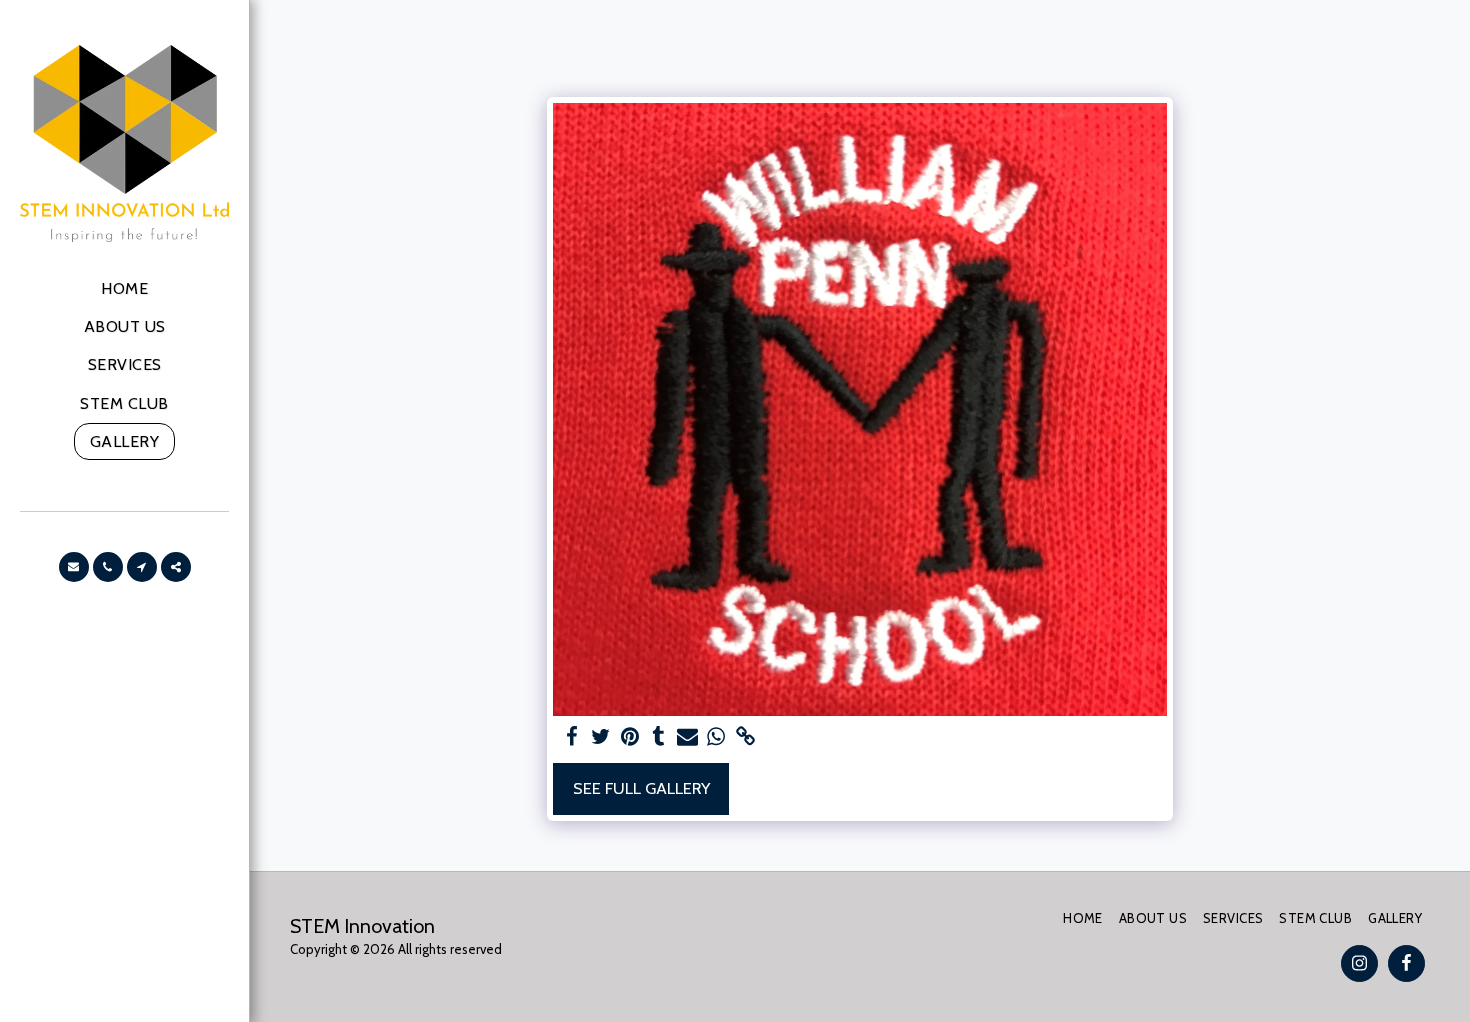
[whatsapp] (716, 737)
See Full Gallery (641, 788)
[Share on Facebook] (572, 737)
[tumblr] (658, 737)
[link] (745, 737)
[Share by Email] (687, 737)
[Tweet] (601, 737)
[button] (74, 567)
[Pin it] (629, 737)
